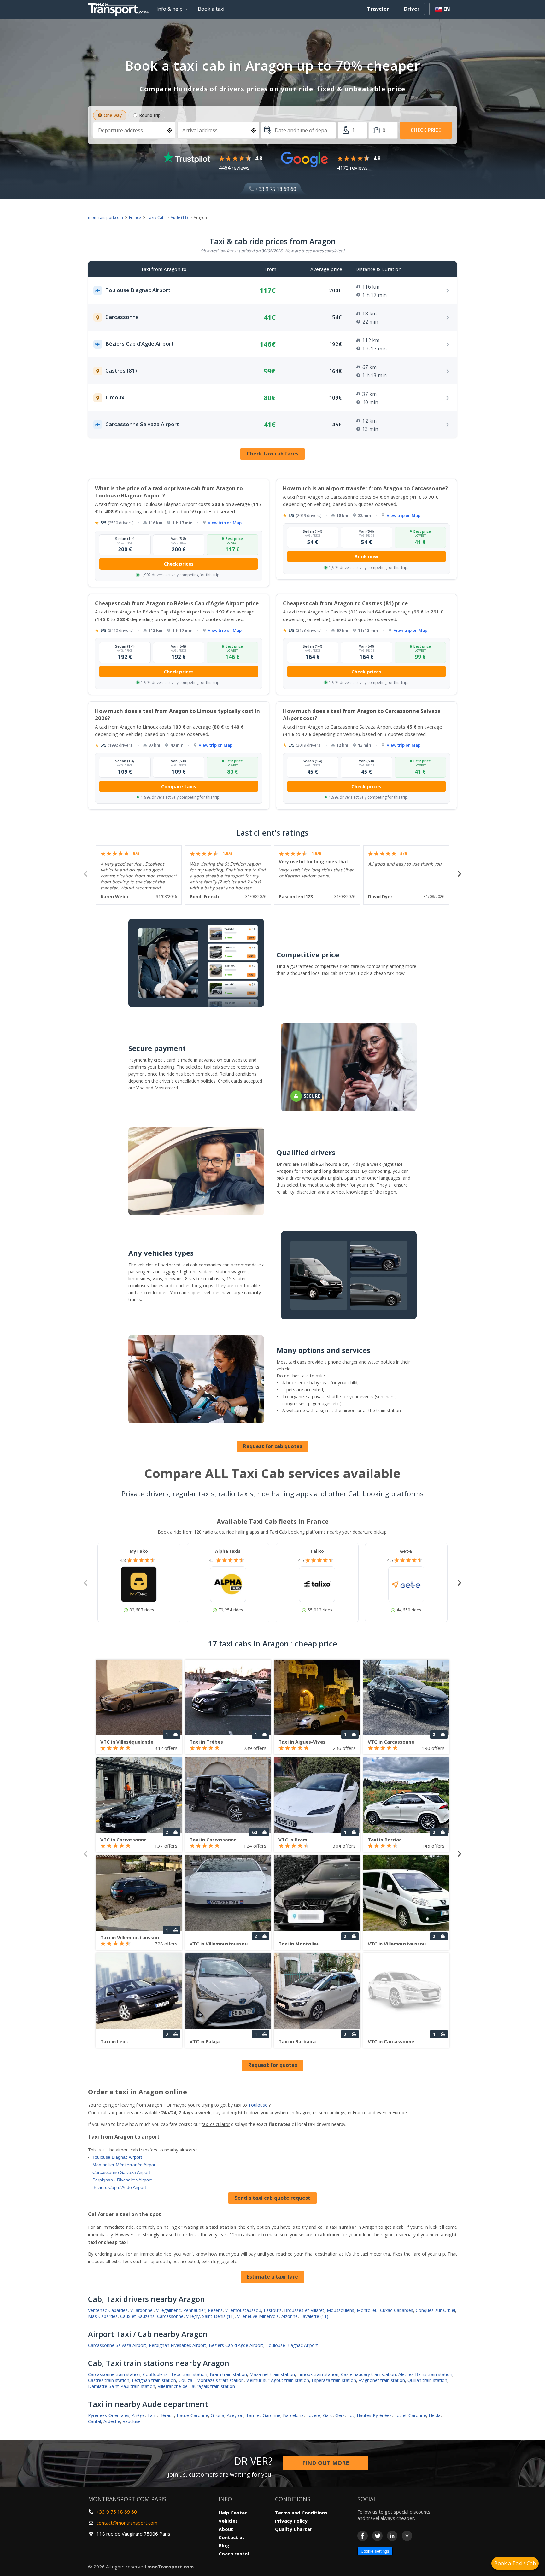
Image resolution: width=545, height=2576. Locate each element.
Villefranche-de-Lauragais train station (196, 2386)
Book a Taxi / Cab (515, 2563)
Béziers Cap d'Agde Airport (119, 2187)
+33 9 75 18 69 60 (275, 189)
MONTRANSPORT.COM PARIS (127, 2499)
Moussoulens (340, 2310)
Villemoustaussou (243, 2310)
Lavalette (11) (314, 2316)
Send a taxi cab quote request (272, 2198)
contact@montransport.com (127, 2523)
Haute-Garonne (192, 2415)
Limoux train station (318, 2374)
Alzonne (290, 2316)
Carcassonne (170, 2316)
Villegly (193, 2316)
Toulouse (258, 2105)
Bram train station (228, 2374)
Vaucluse (132, 2421)
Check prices (179, 564)
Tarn (152, 2415)
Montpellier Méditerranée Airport (125, 2165)
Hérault (167, 2415)
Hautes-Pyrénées (374, 2415)
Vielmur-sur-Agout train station (278, 2380)
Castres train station (109, 2380)
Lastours (273, 2310)
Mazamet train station (272, 2374)
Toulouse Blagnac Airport (117, 2157)
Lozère (313, 2415)
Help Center (233, 2513)
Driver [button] (412, 9)
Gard (328, 2415)
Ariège (138, 2415)
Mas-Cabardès (103, 2316)
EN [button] (446, 9)
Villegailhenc (168, 2310)
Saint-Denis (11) (218, 2316)
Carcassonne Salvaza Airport (121, 2172)
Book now (366, 556)
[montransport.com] (120, 8)
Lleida (435, 2415)
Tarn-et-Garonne (263, 2415)
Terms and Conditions (301, 2513)
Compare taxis (179, 786)
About (226, 2529)
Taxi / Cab (156, 217)
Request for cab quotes (273, 1446)
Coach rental (234, 2554)
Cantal (94, 2421)
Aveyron (235, 2415)
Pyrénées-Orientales (109, 2415)
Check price (426, 130)
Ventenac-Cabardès (108, 2310)
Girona (217, 2415)
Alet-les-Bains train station (425, 2374)
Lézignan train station (154, 2380)
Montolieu (367, 2310)
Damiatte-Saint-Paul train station (122, 2386)
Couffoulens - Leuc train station (175, 2374)
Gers (340, 2415)
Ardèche (112, 2421)
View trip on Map (225, 523)
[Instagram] (407, 2536)
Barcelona (293, 2415)
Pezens (215, 2310)
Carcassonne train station (114, 2374)
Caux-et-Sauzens (137, 2316)
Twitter (377, 2536)
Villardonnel (142, 2310)
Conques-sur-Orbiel (435, 2310)
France (135, 217)
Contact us (232, 2537)
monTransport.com (105, 217)
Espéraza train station (334, 2380)
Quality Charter (294, 2529)
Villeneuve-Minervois (258, 2316)
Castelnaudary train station (368, 2374)
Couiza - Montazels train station (211, 2380)
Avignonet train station (382, 2380)
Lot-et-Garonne (410, 2415)
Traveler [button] (378, 9)
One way (113, 115)
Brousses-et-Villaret (304, 2310)
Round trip (150, 115)
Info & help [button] (170, 9)
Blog (224, 2545)
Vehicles (228, 2521)
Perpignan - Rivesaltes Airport (122, 2180)
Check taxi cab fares (272, 454)
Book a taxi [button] (211, 9)
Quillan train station (427, 2380)
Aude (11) (179, 217)
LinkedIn (392, 2536)
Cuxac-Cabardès (397, 2310)
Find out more (326, 2463)
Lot (351, 2415)
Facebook (363, 2536)
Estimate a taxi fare (272, 2277)
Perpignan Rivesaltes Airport (178, 2345)
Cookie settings (375, 2551)
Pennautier (194, 2310)
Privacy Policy (291, 2521)
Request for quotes (273, 2065)
